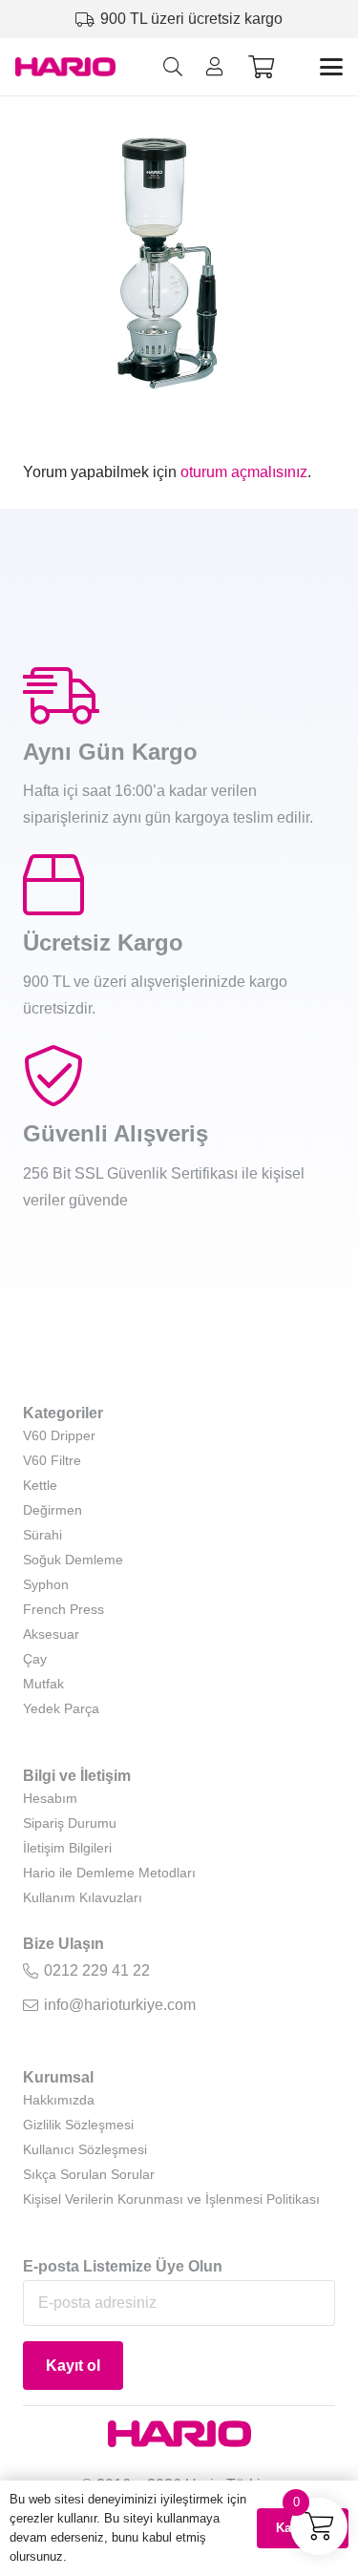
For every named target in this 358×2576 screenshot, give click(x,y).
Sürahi (42, 1535)
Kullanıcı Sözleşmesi (85, 2149)
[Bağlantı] (215, 67)
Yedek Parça (61, 1708)
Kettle (40, 1485)
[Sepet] (261, 67)
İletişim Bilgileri (67, 1848)
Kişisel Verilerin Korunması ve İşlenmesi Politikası (171, 2199)
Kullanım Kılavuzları (83, 1897)
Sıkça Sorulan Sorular (89, 2174)
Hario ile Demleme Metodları (109, 1873)
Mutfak (43, 1684)
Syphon (46, 1584)
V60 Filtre (52, 1460)
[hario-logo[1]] (65, 67)
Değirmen (53, 1510)
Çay (35, 1659)
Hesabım (50, 1798)
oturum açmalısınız (244, 472)
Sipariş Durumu (70, 1823)
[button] (173, 67)
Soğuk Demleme (73, 1560)
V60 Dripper (59, 1435)
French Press (63, 1609)
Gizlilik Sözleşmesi (78, 2125)
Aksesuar (51, 1634)
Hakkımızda (59, 2100)
